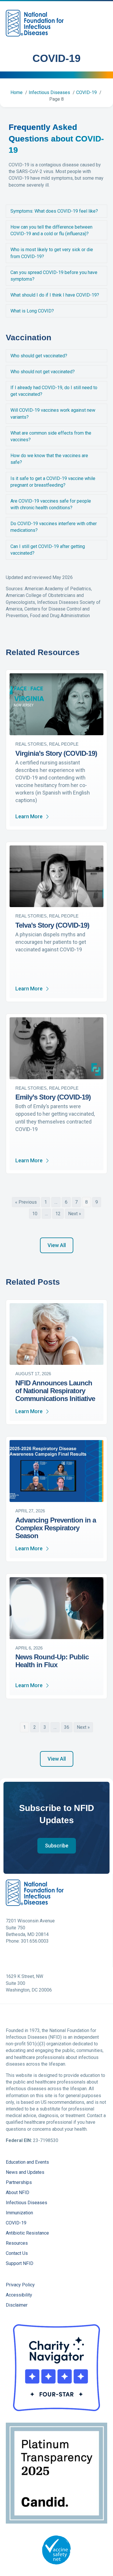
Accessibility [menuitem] (19, 2295)
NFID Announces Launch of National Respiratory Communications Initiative (55, 1391)
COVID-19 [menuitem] (16, 2223)
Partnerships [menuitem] (19, 2183)
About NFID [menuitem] (18, 2193)
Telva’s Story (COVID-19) (52, 925)
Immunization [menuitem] (19, 2213)
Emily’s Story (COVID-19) (53, 1097)
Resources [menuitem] (17, 2243)
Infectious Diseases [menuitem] (27, 2203)
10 (35, 1214)
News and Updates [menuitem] (25, 2173)
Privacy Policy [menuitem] (20, 2285)
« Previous (26, 1202)
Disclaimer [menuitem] (17, 2305)
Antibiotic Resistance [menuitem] (27, 2233)
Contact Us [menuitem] (17, 2254)
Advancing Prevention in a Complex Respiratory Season (56, 1528)
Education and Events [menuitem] (27, 2162)
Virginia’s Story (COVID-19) (56, 753)
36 (67, 1727)
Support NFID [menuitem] (20, 2264)
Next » (75, 1214)
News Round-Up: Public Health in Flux (52, 1661)
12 (58, 1214)
